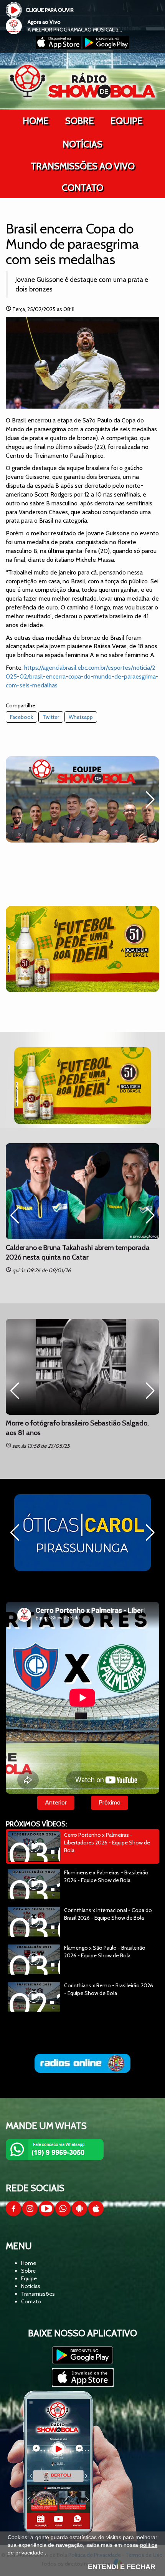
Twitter (51, 717)
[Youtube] (46, 2214)
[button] (150, 800)
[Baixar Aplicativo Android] (106, 47)
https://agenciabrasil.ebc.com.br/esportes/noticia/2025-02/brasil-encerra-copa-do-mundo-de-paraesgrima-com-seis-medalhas (82, 676)
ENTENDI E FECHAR (122, 2567)
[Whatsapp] (63, 2214)
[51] (82, 949)
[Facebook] (13, 2214)
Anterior (56, 1802)
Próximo (110, 1802)
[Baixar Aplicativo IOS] (59, 47)
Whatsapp (81, 717)
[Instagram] (30, 2214)
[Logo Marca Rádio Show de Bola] (82, 81)
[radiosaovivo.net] (82, 2063)
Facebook (21, 717)
